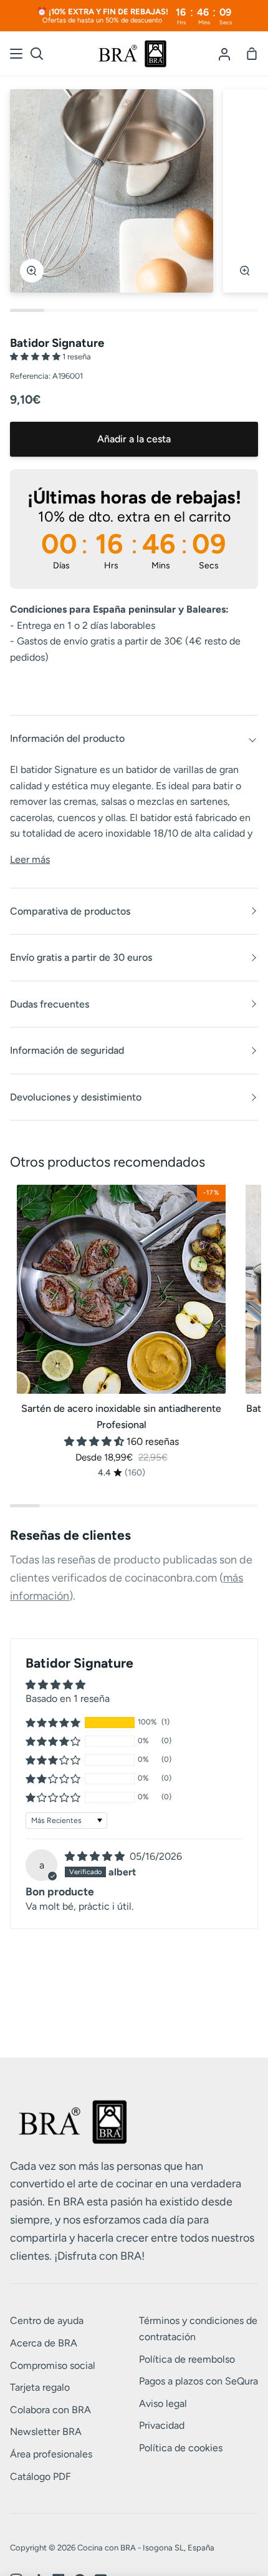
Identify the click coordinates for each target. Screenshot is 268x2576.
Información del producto (67, 738)
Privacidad (162, 2425)
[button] (36, 357)
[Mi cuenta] (224, 54)
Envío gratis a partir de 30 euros (81, 957)
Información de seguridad (67, 1050)
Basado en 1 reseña (68, 1699)
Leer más (30, 859)
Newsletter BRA (46, 2432)
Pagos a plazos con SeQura (199, 2381)
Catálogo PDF (41, 2476)
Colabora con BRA (50, 2410)
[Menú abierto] (17, 54)
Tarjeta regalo (40, 2387)
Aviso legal (163, 2403)
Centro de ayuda (47, 2321)
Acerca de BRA (44, 2343)
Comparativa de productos (70, 911)
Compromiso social (53, 2365)
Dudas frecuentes (50, 1004)
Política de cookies (181, 2448)
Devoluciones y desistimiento (76, 1097)
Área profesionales (51, 2454)
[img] (96, 1856)
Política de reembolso (187, 2359)
